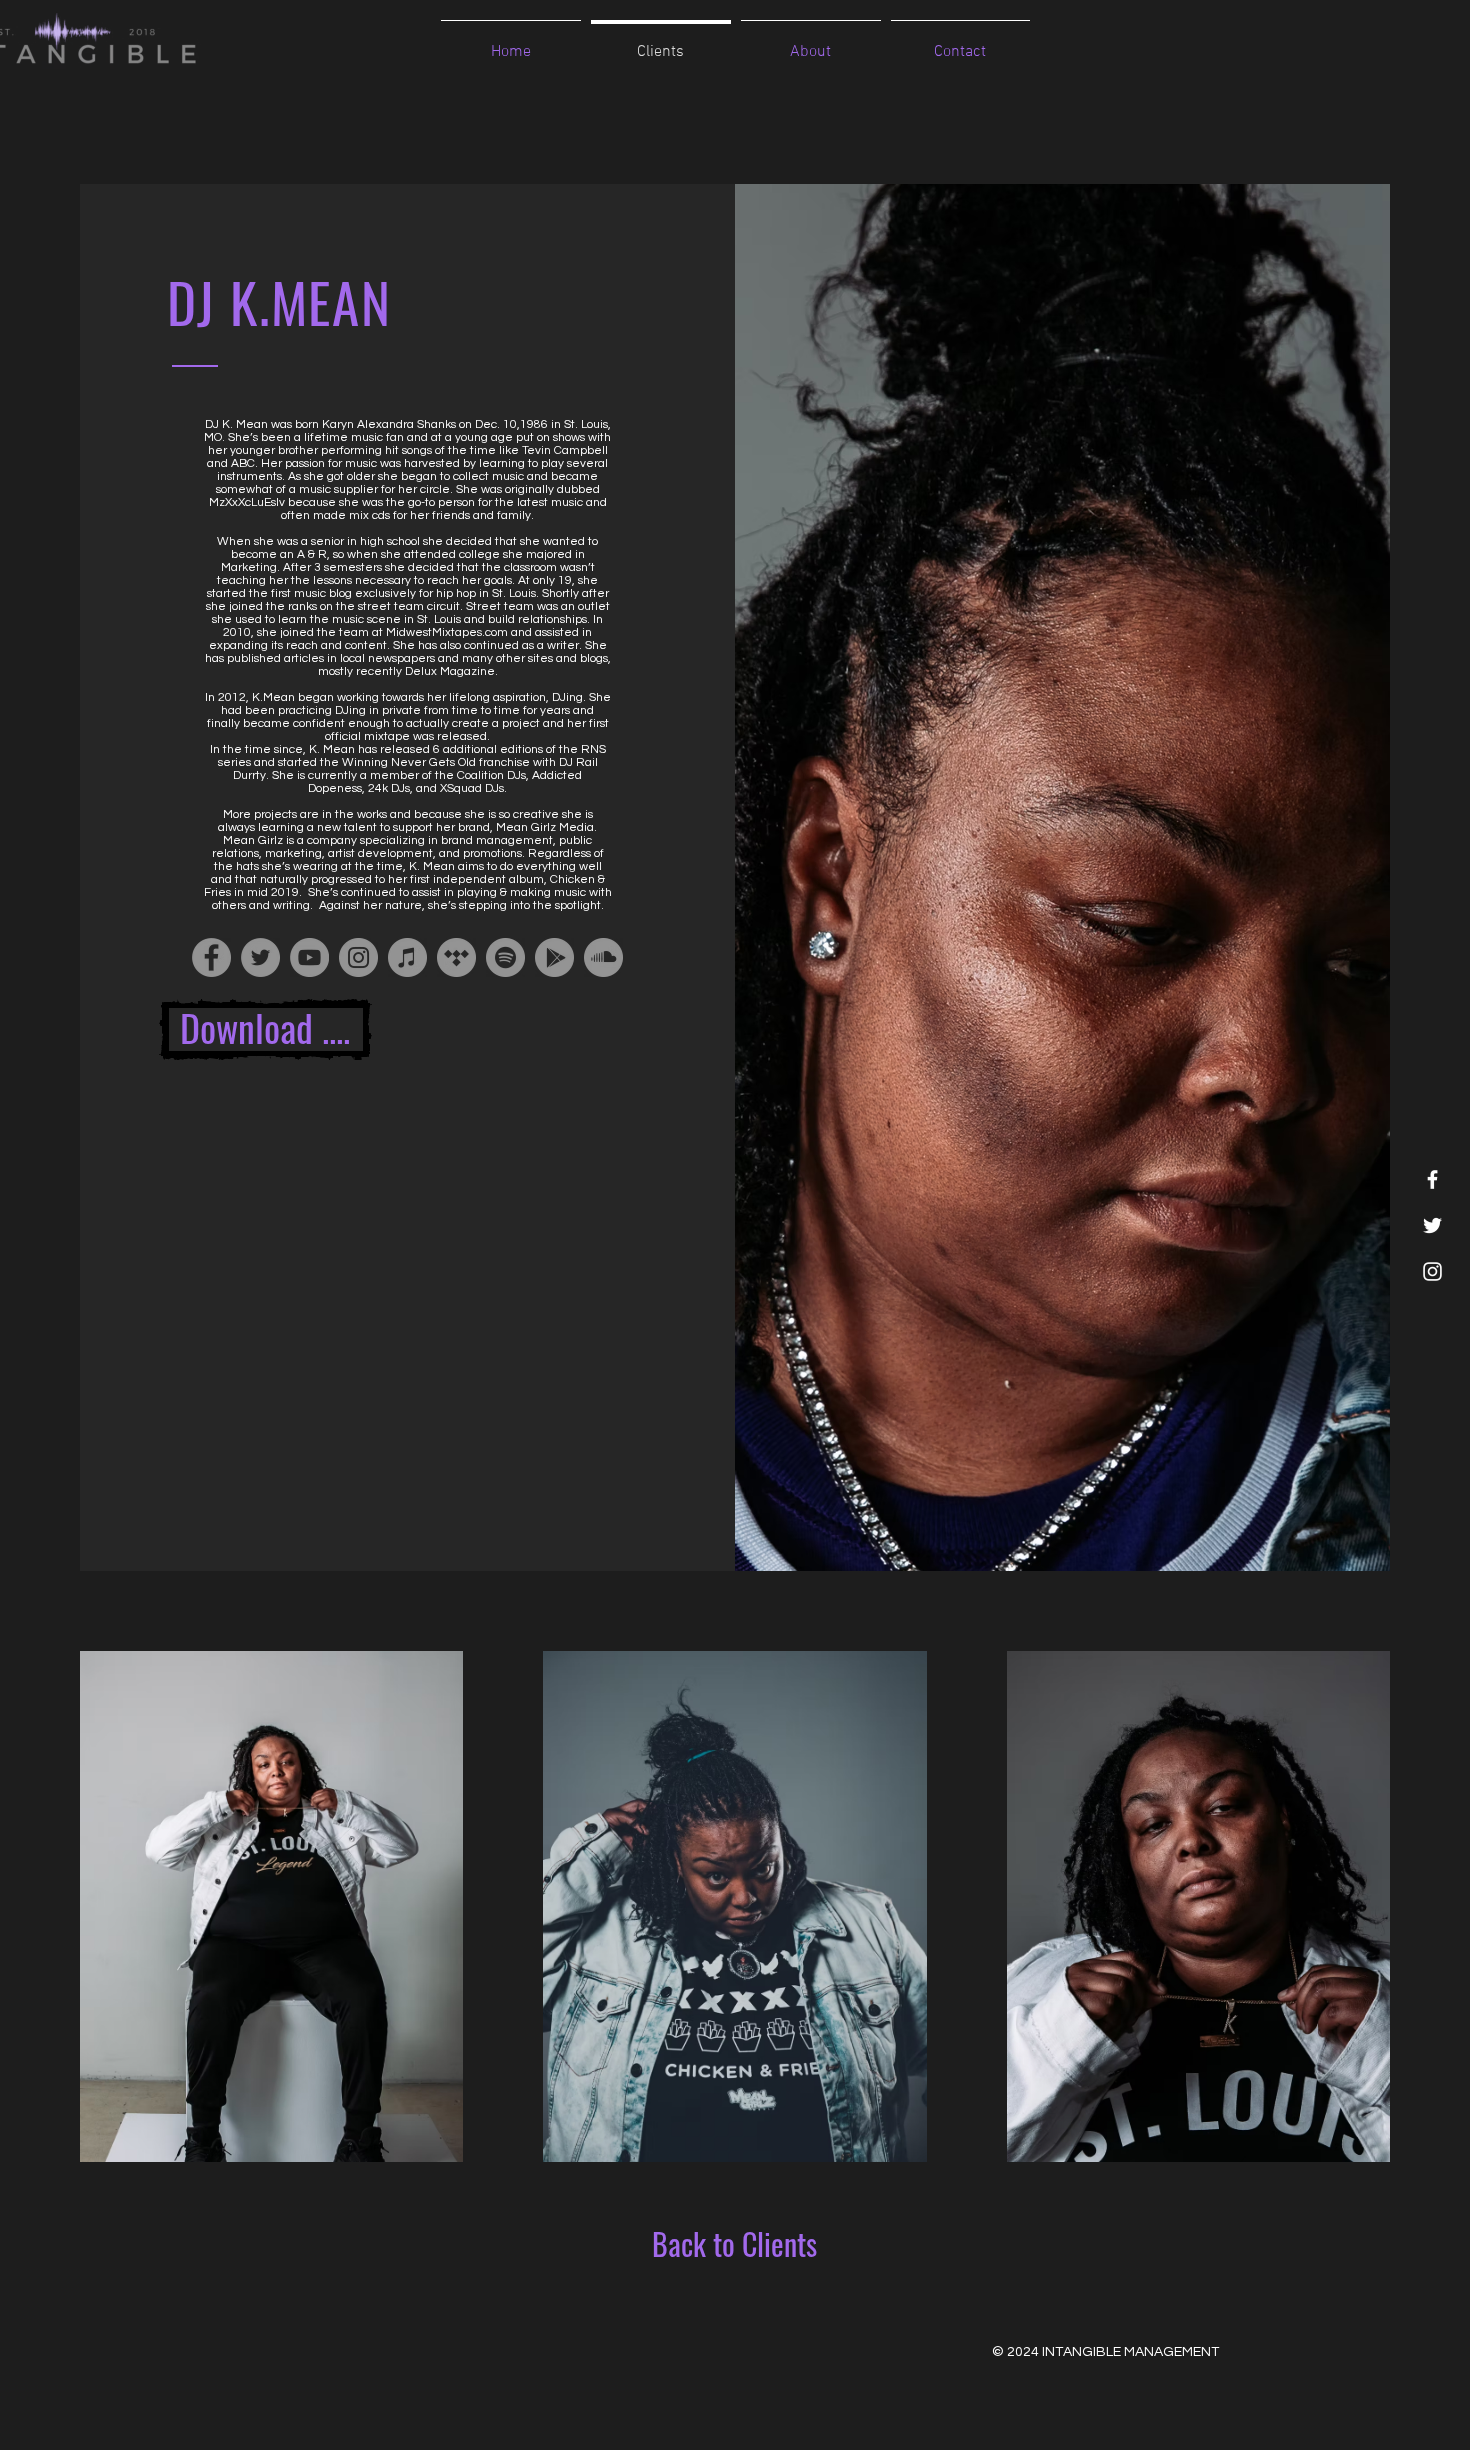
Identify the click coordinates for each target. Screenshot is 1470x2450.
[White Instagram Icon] (1432, 1271)
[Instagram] (358, 957)
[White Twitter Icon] (1432, 1225)
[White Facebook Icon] (1432, 1179)
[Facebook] (211, 957)
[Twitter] (260, 957)
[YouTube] (309, 957)
